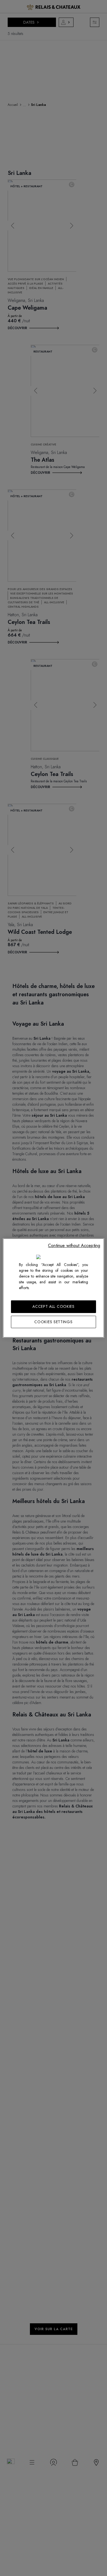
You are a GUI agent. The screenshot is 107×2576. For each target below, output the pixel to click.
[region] (54, 1288)
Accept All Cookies (54, 1306)
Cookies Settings (53, 1322)
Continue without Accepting (74, 1246)
